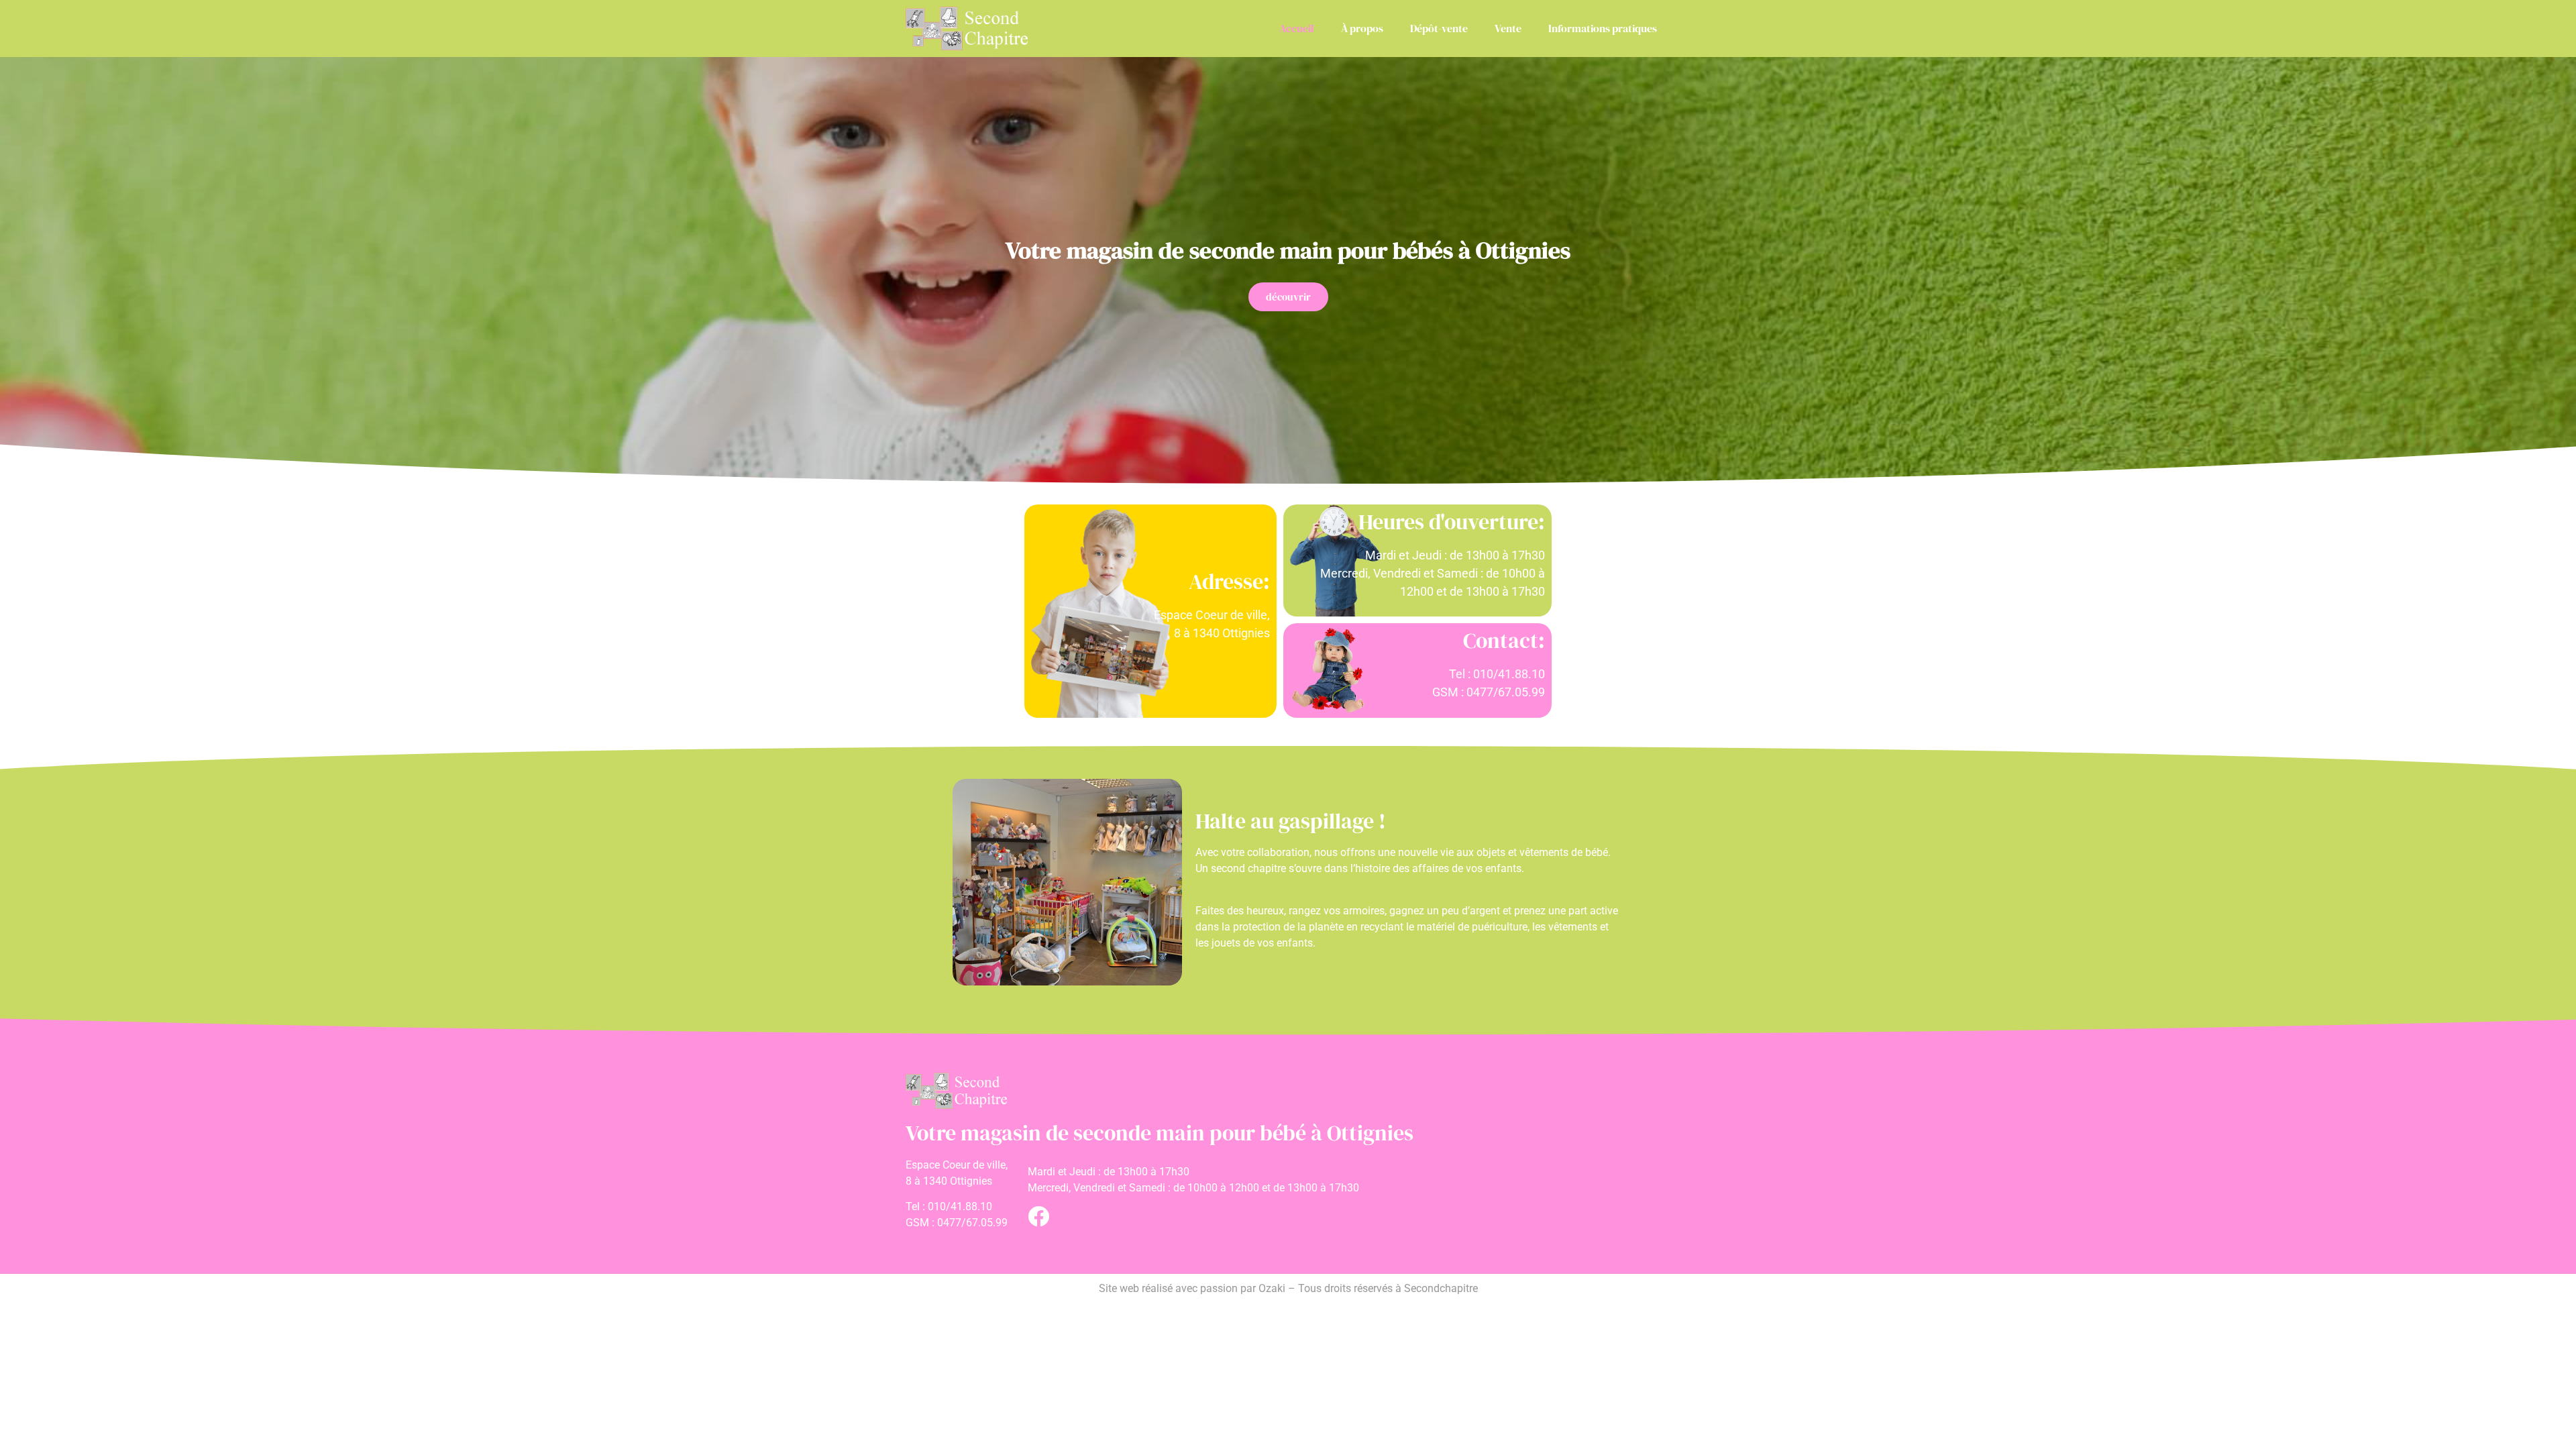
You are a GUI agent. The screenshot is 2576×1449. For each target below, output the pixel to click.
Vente (1508, 28)
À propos (1362, 28)
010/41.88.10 (960, 1206)
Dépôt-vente (1439, 28)
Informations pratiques (1603, 28)
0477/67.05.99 (972, 1223)
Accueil (1297, 28)
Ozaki (1272, 1288)
